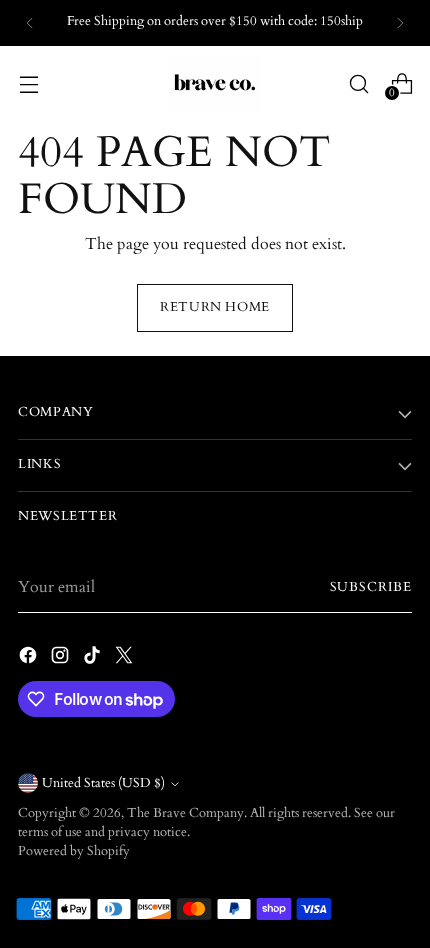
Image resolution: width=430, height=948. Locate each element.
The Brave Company (185, 813)
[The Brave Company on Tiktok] (94, 658)
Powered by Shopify (74, 851)
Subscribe (371, 587)
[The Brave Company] (215, 84)
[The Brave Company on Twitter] (126, 658)
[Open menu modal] (28, 83)
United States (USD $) (103, 783)
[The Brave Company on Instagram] (62, 658)
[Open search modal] (358, 83)
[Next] (400, 23)
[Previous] (30, 23)
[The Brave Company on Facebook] (30, 658)
